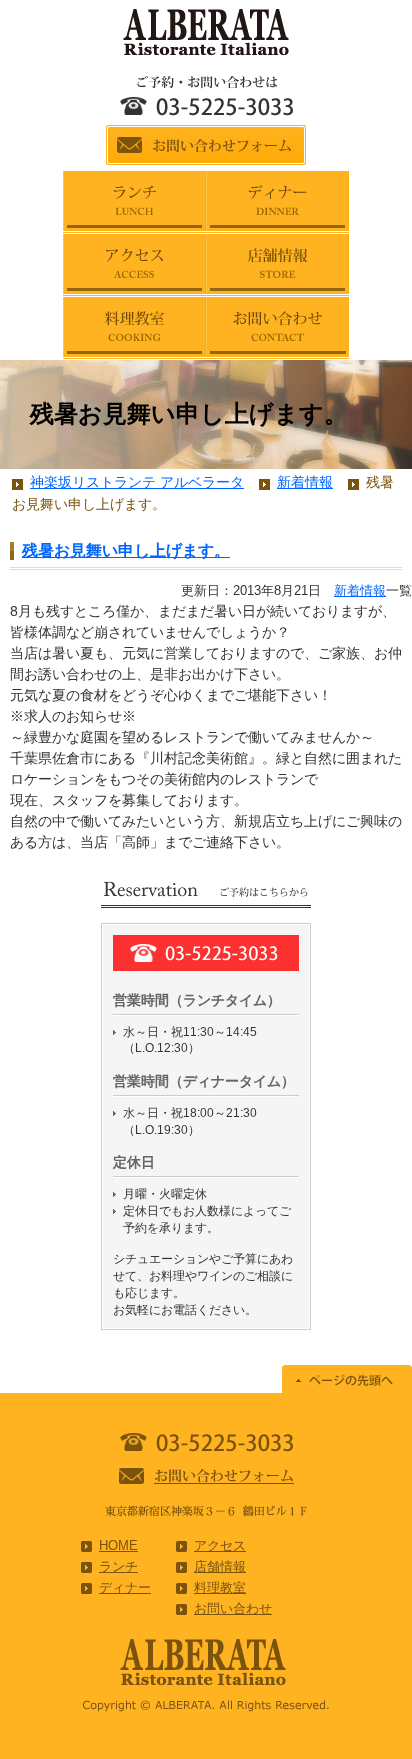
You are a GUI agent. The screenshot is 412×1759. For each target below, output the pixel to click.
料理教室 (220, 1587)
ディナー (125, 1587)
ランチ (118, 1566)
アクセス (220, 1545)
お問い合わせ (233, 1608)
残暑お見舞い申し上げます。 (126, 550)
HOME (118, 1545)
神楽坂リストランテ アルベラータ (137, 482)
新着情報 (360, 590)
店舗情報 (220, 1566)
